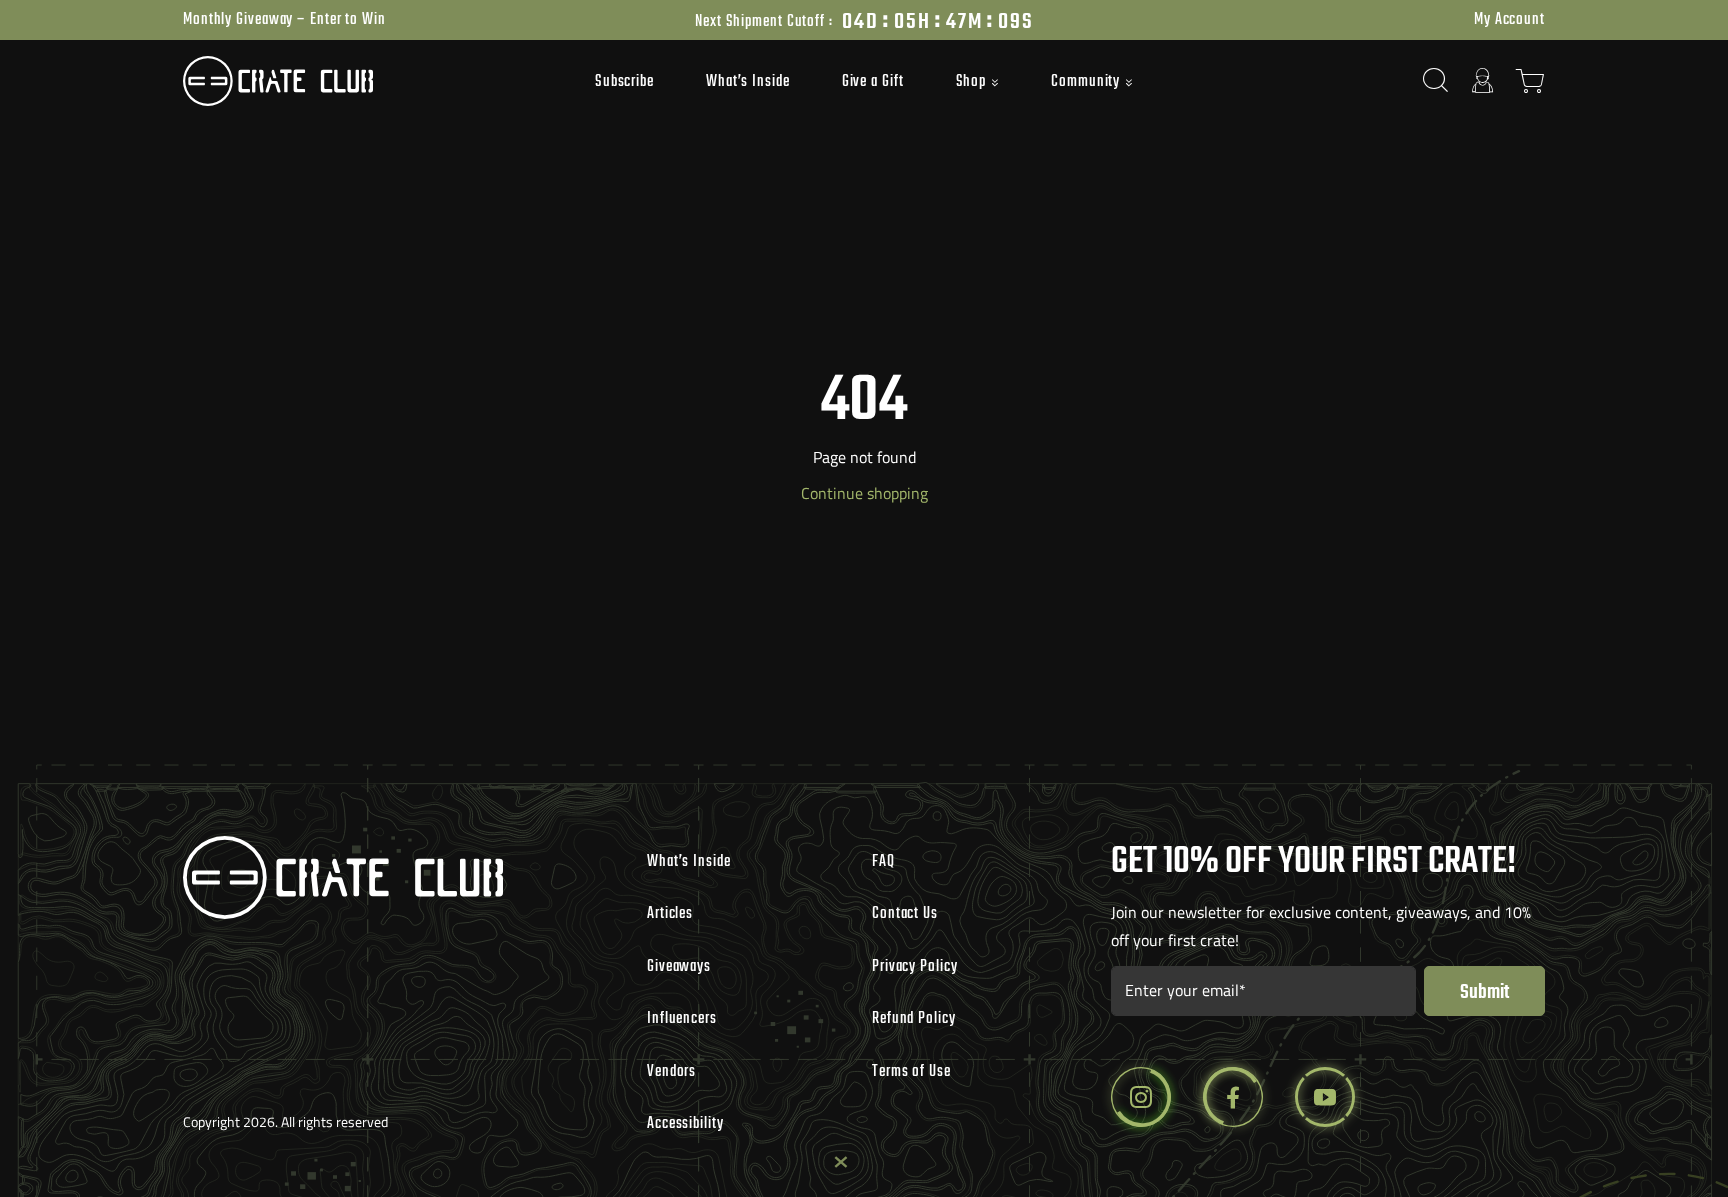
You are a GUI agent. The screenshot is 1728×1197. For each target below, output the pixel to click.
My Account (1509, 20)
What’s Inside (748, 82)
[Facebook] (1233, 1097)
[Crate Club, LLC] (353, 81)
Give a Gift (873, 82)
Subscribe (624, 82)
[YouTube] (1325, 1097)
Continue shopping (864, 493)
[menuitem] (624, 81)
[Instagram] (1141, 1097)
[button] (978, 83)
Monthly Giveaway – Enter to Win (284, 20)
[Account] (1483, 80)
